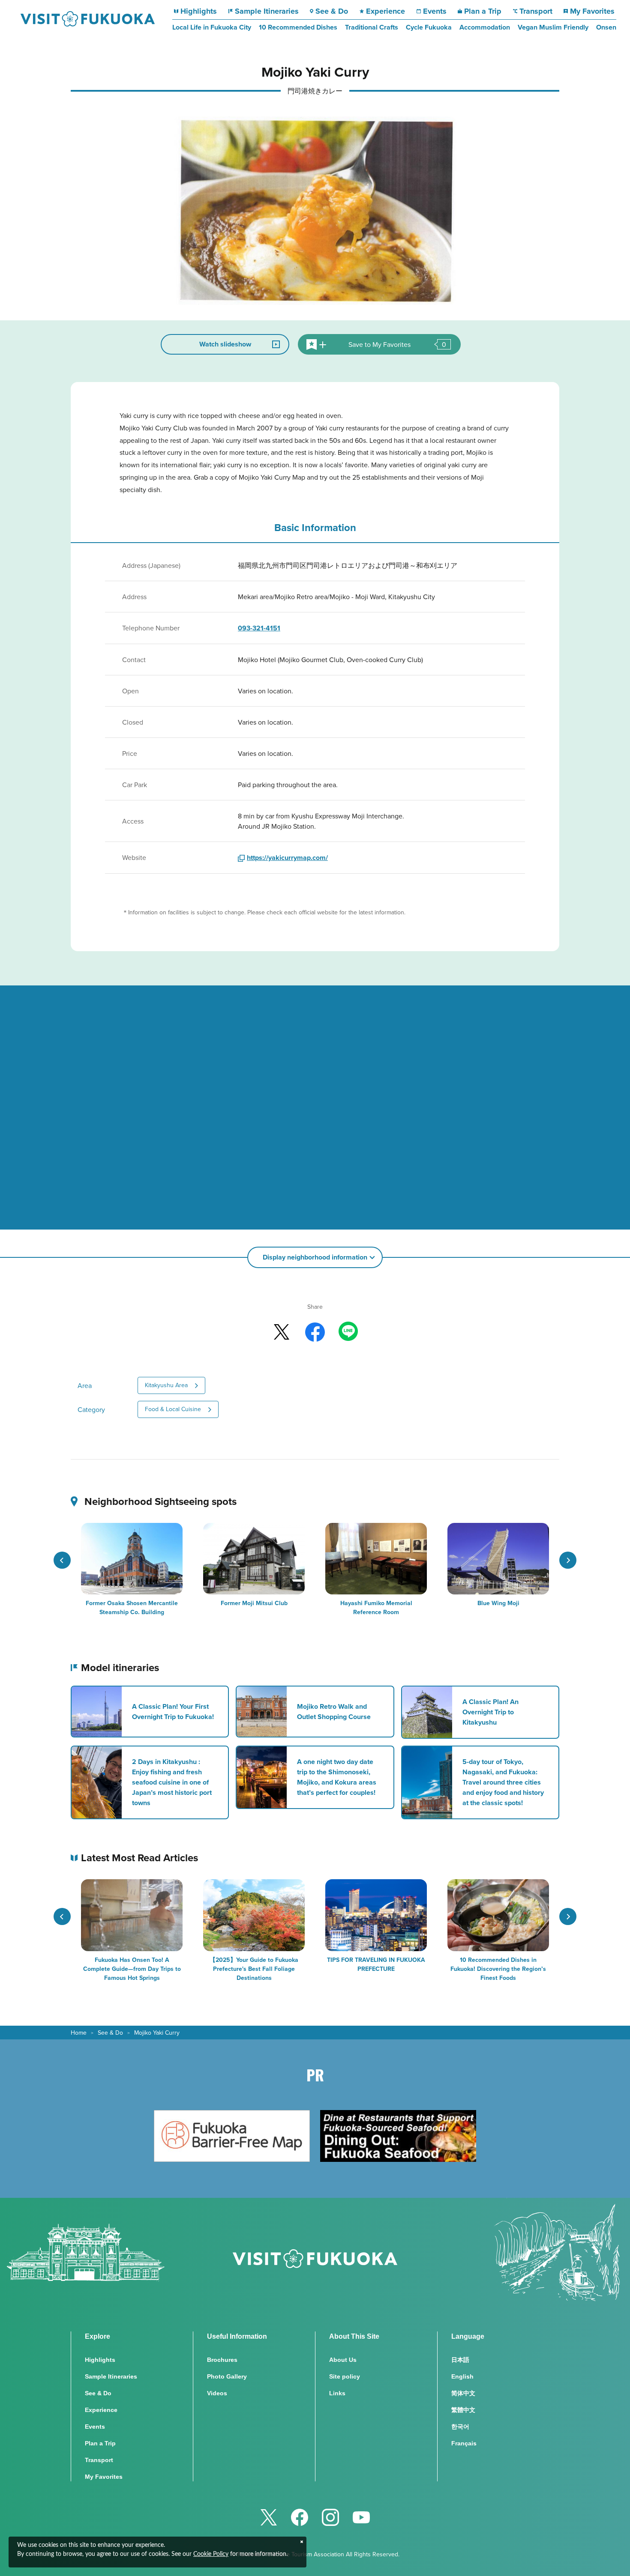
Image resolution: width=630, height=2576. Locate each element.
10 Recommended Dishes (298, 27)
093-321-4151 (259, 628)
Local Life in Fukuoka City (212, 27)
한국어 (460, 2427)
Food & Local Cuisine (173, 1409)
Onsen (606, 27)
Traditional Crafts (372, 27)
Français (464, 2443)
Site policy (345, 2376)
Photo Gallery (227, 2376)
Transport (536, 11)
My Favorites (592, 11)
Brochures (222, 2360)
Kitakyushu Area (166, 1385)
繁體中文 (463, 2410)
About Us (343, 2360)
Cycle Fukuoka (429, 27)
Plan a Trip (483, 11)
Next (568, 1560)
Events (435, 11)
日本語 (460, 2360)
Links (337, 2393)
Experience (385, 11)
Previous (62, 1560)
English (462, 2376)
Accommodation (485, 27)
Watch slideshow (225, 344)
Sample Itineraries (267, 11)
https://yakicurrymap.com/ (287, 858)
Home (79, 2033)
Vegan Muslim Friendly (553, 27)
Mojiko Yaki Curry (157, 2033)
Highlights (199, 11)
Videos (217, 2393)
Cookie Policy (211, 2554)
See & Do (332, 11)
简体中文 (463, 2393)
